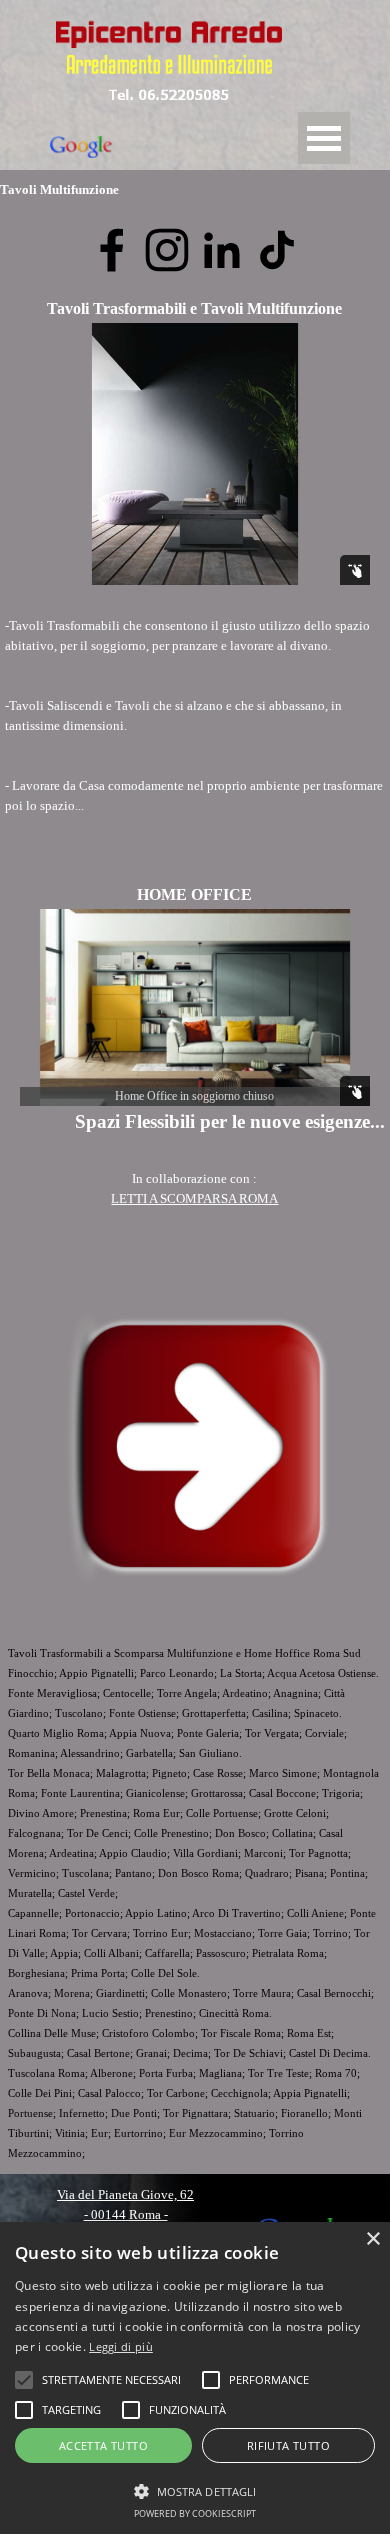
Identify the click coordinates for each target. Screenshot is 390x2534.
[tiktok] (277, 250)
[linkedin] (222, 250)
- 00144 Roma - (126, 2214)
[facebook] (112, 250)
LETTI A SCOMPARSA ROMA (194, 1198)
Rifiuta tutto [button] (288, 2445)
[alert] (195, 2378)
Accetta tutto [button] (103, 2445)
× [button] (372, 2239)
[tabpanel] (195, 736)
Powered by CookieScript (195, 2513)
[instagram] (167, 250)
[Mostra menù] (324, 138)
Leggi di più (121, 2346)
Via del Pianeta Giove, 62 (125, 2194)
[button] (169, 93)
